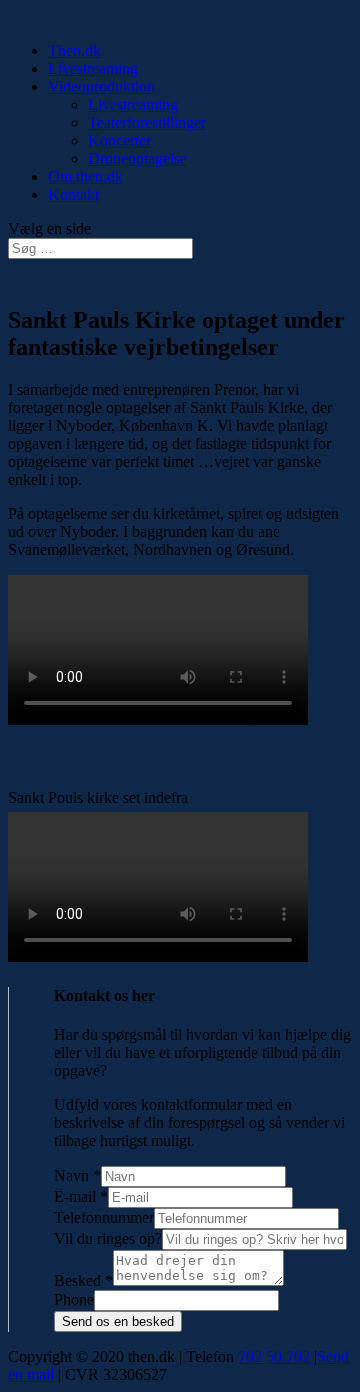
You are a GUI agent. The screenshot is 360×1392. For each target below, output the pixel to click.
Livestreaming (93, 68)
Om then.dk (85, 176)
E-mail (81, 1196)
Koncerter (119, 140)
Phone (74, 1299)
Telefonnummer (104, 1217)
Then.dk (74, 50)
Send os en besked (118, 1321)
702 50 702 (274, 1356)
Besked (83, 1280)
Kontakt (73, 194)
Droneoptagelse (137, 158)
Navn (77, 1175)
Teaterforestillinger (147, 122)
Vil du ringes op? (108, 1238)
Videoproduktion (101, 86)
